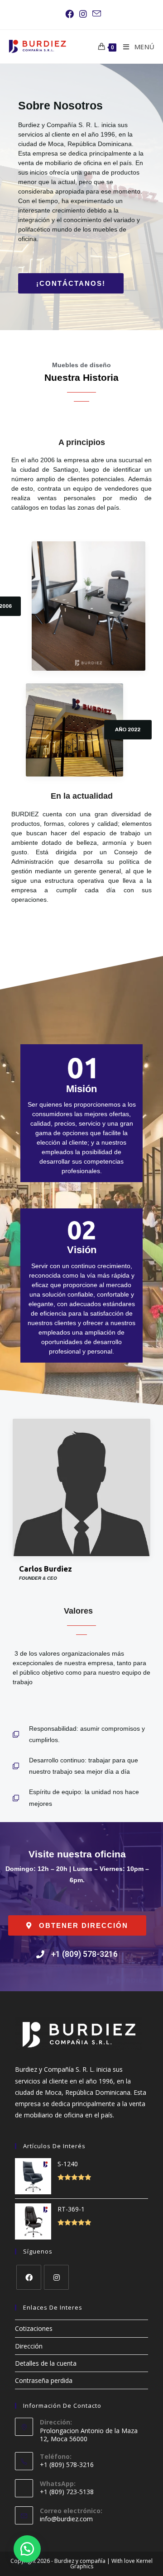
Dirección (29, 2346)
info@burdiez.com (66, 2519)
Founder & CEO (38, 1578)
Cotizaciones (34, 2328)
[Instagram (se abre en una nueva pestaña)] (83, 14)
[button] (71, 283)
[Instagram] (56, 2277)
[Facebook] (29, 2277)
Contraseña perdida (44, 2380)
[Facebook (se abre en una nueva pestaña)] (70, 14)
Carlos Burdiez (46, 1569)
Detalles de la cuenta (46, 2363)
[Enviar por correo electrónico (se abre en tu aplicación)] (95, 14)
